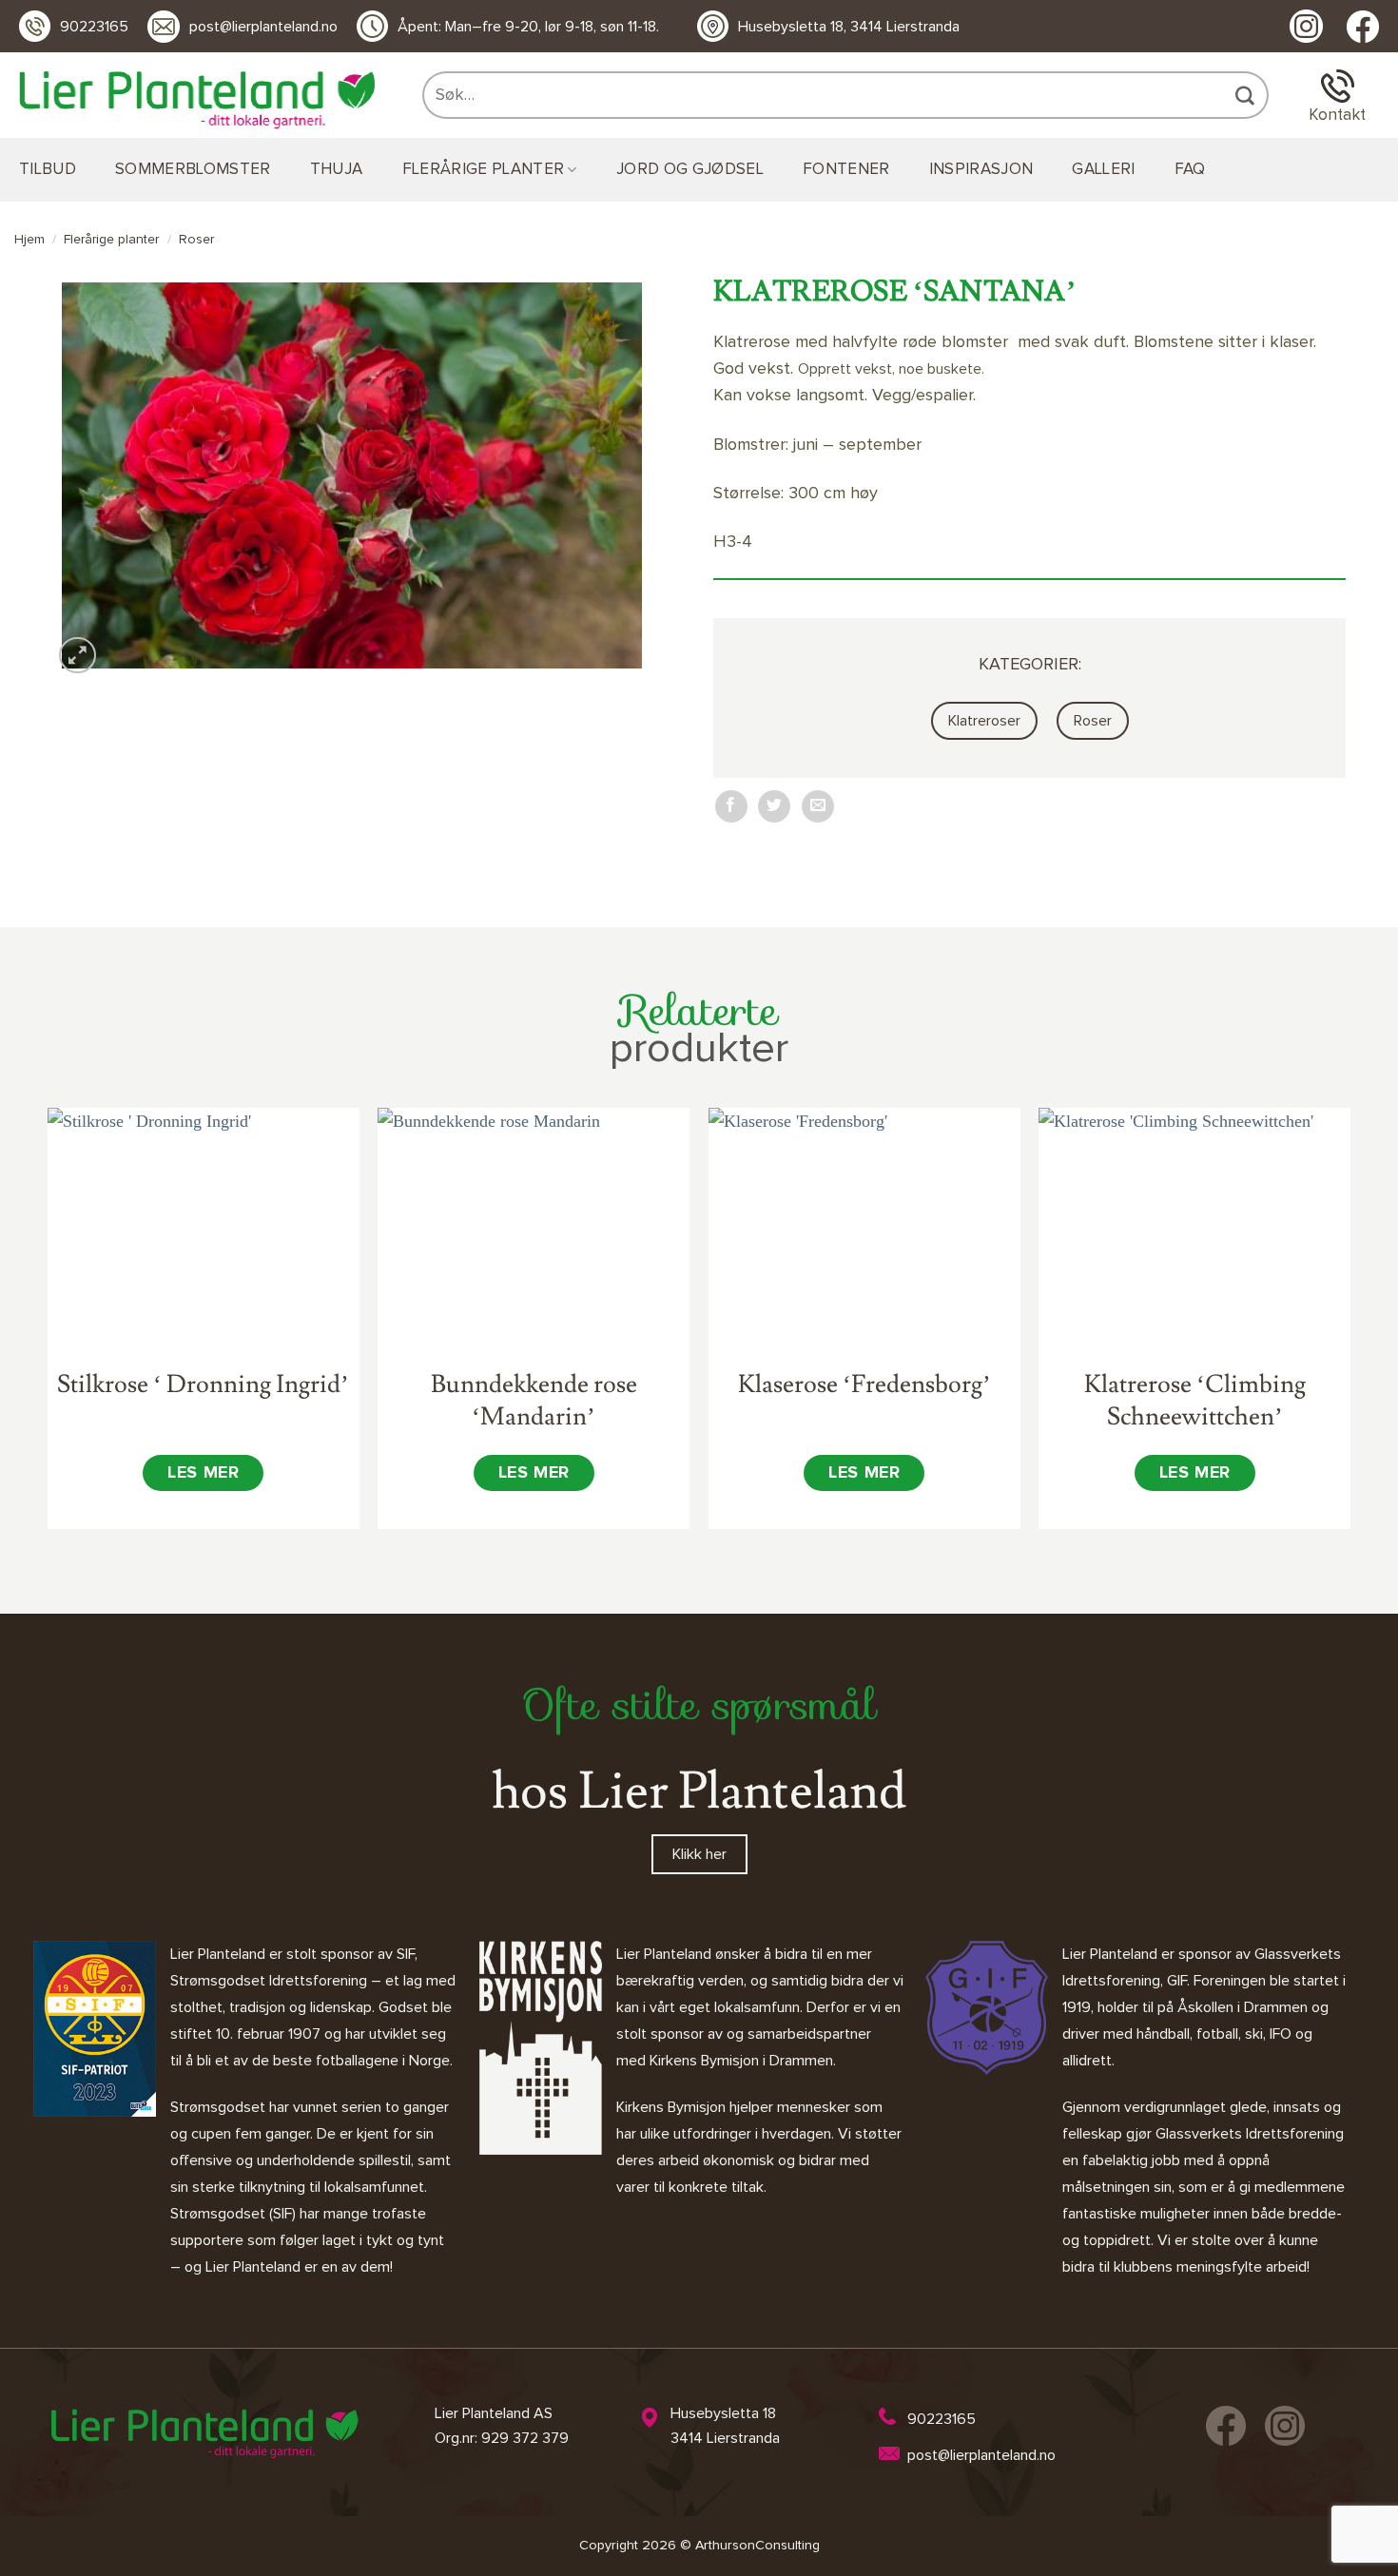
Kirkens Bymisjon (671, 2107)
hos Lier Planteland (699, 1792)
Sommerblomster (193, 170)
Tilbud (48, 170)
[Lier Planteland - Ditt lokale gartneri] (197, 100)
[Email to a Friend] (818, 806)
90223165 (94, 27)
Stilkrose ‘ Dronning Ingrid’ (203, 1385)
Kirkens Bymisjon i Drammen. (743, 2061)
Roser (196, 240)
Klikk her (699, 1854)
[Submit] (1247, 95)
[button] (78, 656)
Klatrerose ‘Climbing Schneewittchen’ (1195, 1401)
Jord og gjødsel (690, 170)
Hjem (29, 240)
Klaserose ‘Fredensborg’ (864, 1385)
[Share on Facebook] (731, 806)
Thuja (337, 170)
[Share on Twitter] (774, 806)
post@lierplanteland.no (263, 27)
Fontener (846, 170)
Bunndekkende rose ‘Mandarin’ (534, 1401)
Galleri (1103, 170)
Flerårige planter (484, 170)
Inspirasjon (981, 170)
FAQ (1190, 170)
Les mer (203, 1473)
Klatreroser (984, 721)
